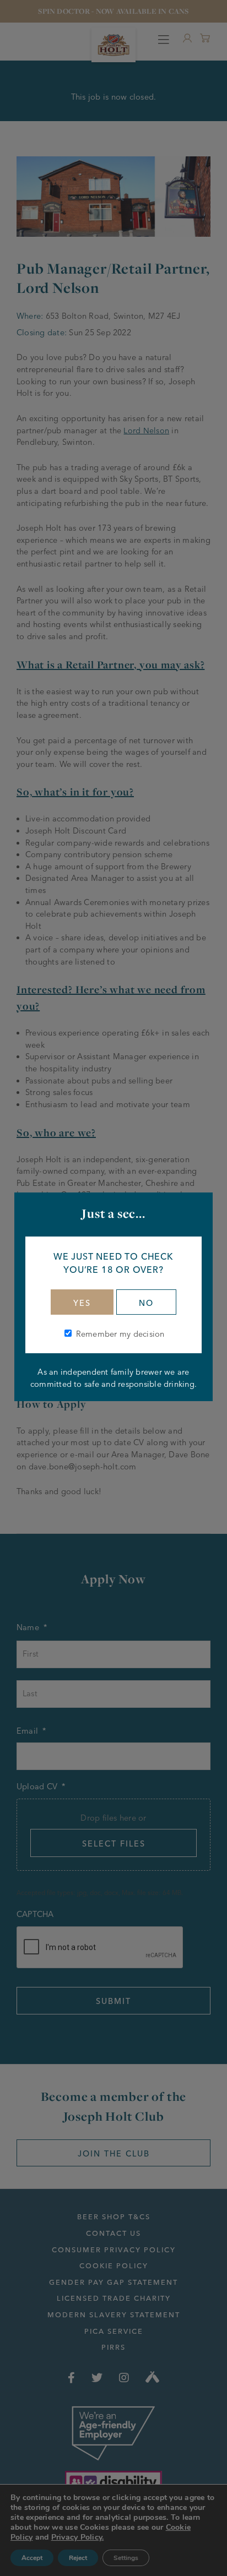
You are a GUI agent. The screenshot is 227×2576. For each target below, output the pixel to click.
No (146, 1303)
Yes (82, 1303)
